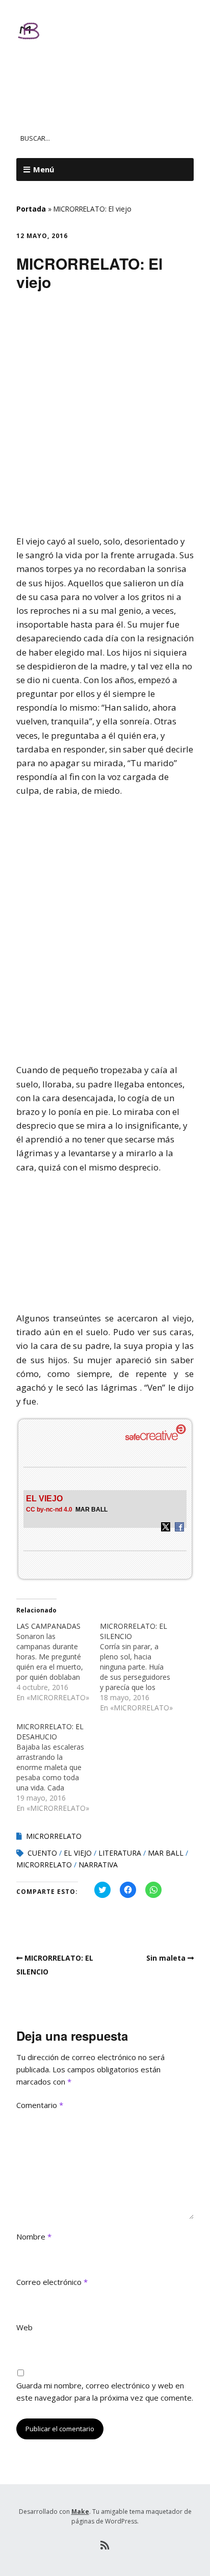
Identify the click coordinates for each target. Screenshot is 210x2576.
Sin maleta (166, 1958)
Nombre (34, 2236)
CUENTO (42, 1853)
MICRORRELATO (54, 1836)
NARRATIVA (98, 1865)
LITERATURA (120, 1853)
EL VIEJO (78, 1853)
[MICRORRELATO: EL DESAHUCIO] (58, 1767)
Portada (31, 209)
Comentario (40, 2105)
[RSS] (105, 2545)
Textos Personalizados (90, 74)
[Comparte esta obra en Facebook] (179, 1529)
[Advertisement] (105, 418)
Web (24, 2327)
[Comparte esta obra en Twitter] (166, 1529)
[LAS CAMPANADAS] (58, 1662)
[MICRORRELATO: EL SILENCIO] (142, 1667)
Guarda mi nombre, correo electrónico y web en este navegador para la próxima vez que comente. (105, 2391)
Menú (44, 169)
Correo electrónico (52, 2282)
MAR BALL (91, 1510)
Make (80, 2512)
